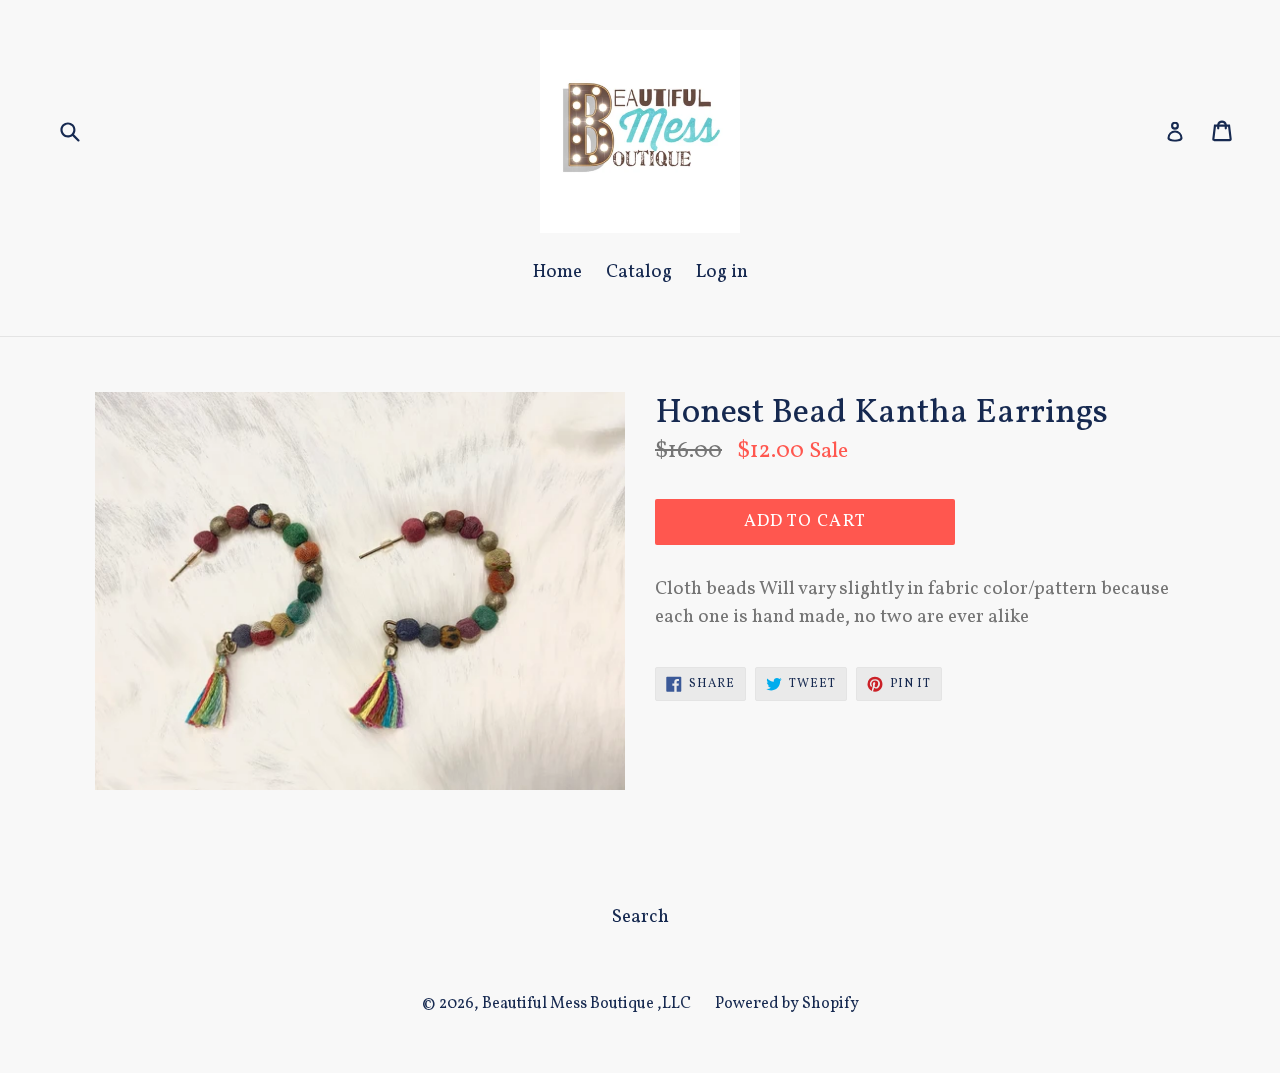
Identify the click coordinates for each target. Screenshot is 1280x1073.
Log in (722, 272)
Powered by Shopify (787, 1004)
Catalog (639, 272)
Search (640, 917)
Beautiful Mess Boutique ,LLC (586, 1004)
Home (557, 272)
